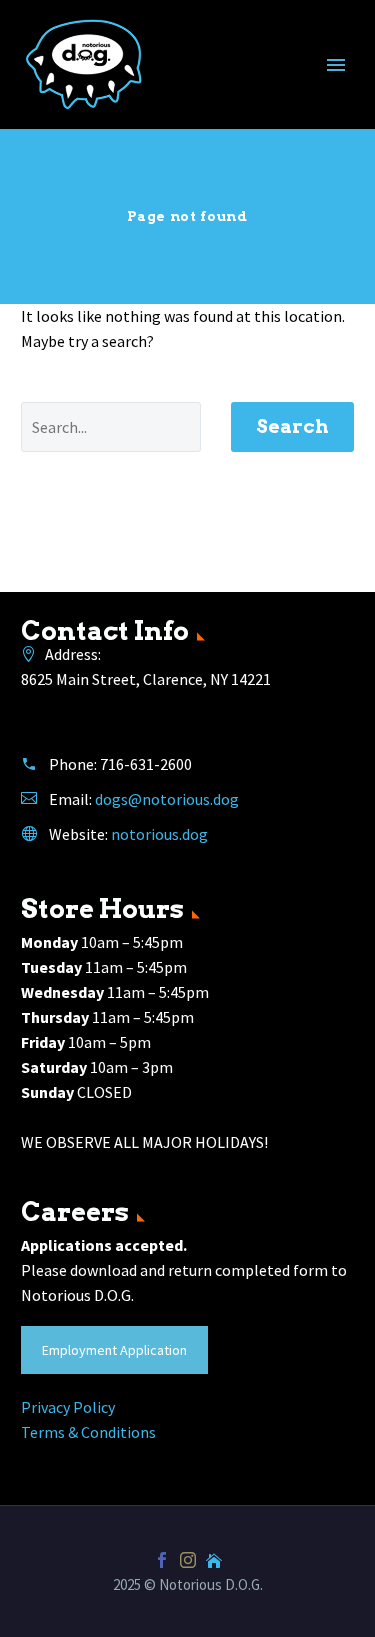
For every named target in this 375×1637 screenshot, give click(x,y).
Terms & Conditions (88, 1432)
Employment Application (114, 1350)
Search (292, 426)
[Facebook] (162, 1560)
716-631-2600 (146, 764)
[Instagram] (188, 1560)
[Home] (214, 1560)
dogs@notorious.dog (167, 799)
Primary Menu (336, 65)
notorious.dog (159, 834)
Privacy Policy (68, 1407)
